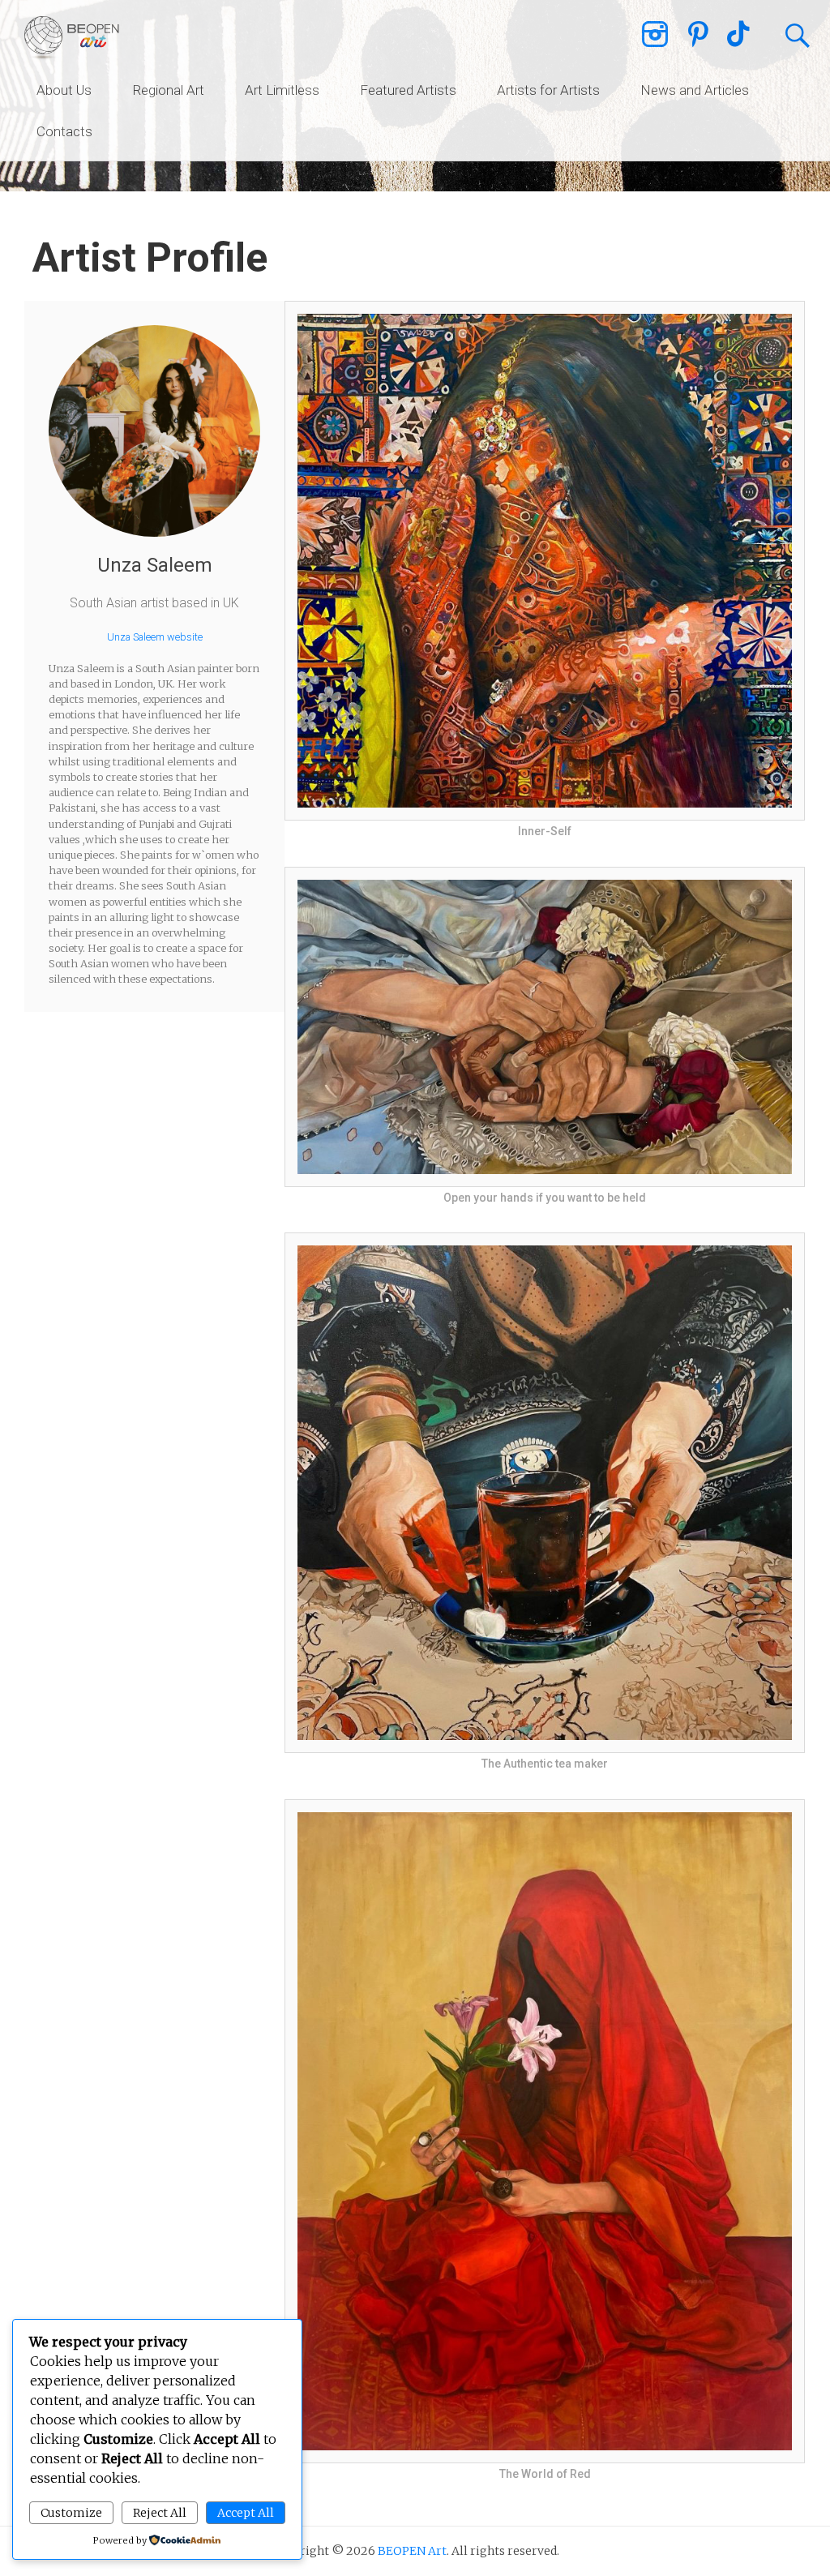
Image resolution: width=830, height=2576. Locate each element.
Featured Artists (408, 90)
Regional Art (168, 90)
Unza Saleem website (155, 637)
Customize (71, 2513)
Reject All (160, 2513)
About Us (64, 90)
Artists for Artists (548, 90)
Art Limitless (282, 90)
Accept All (246, 2513)
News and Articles (695, 90)
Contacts (64, 131)
